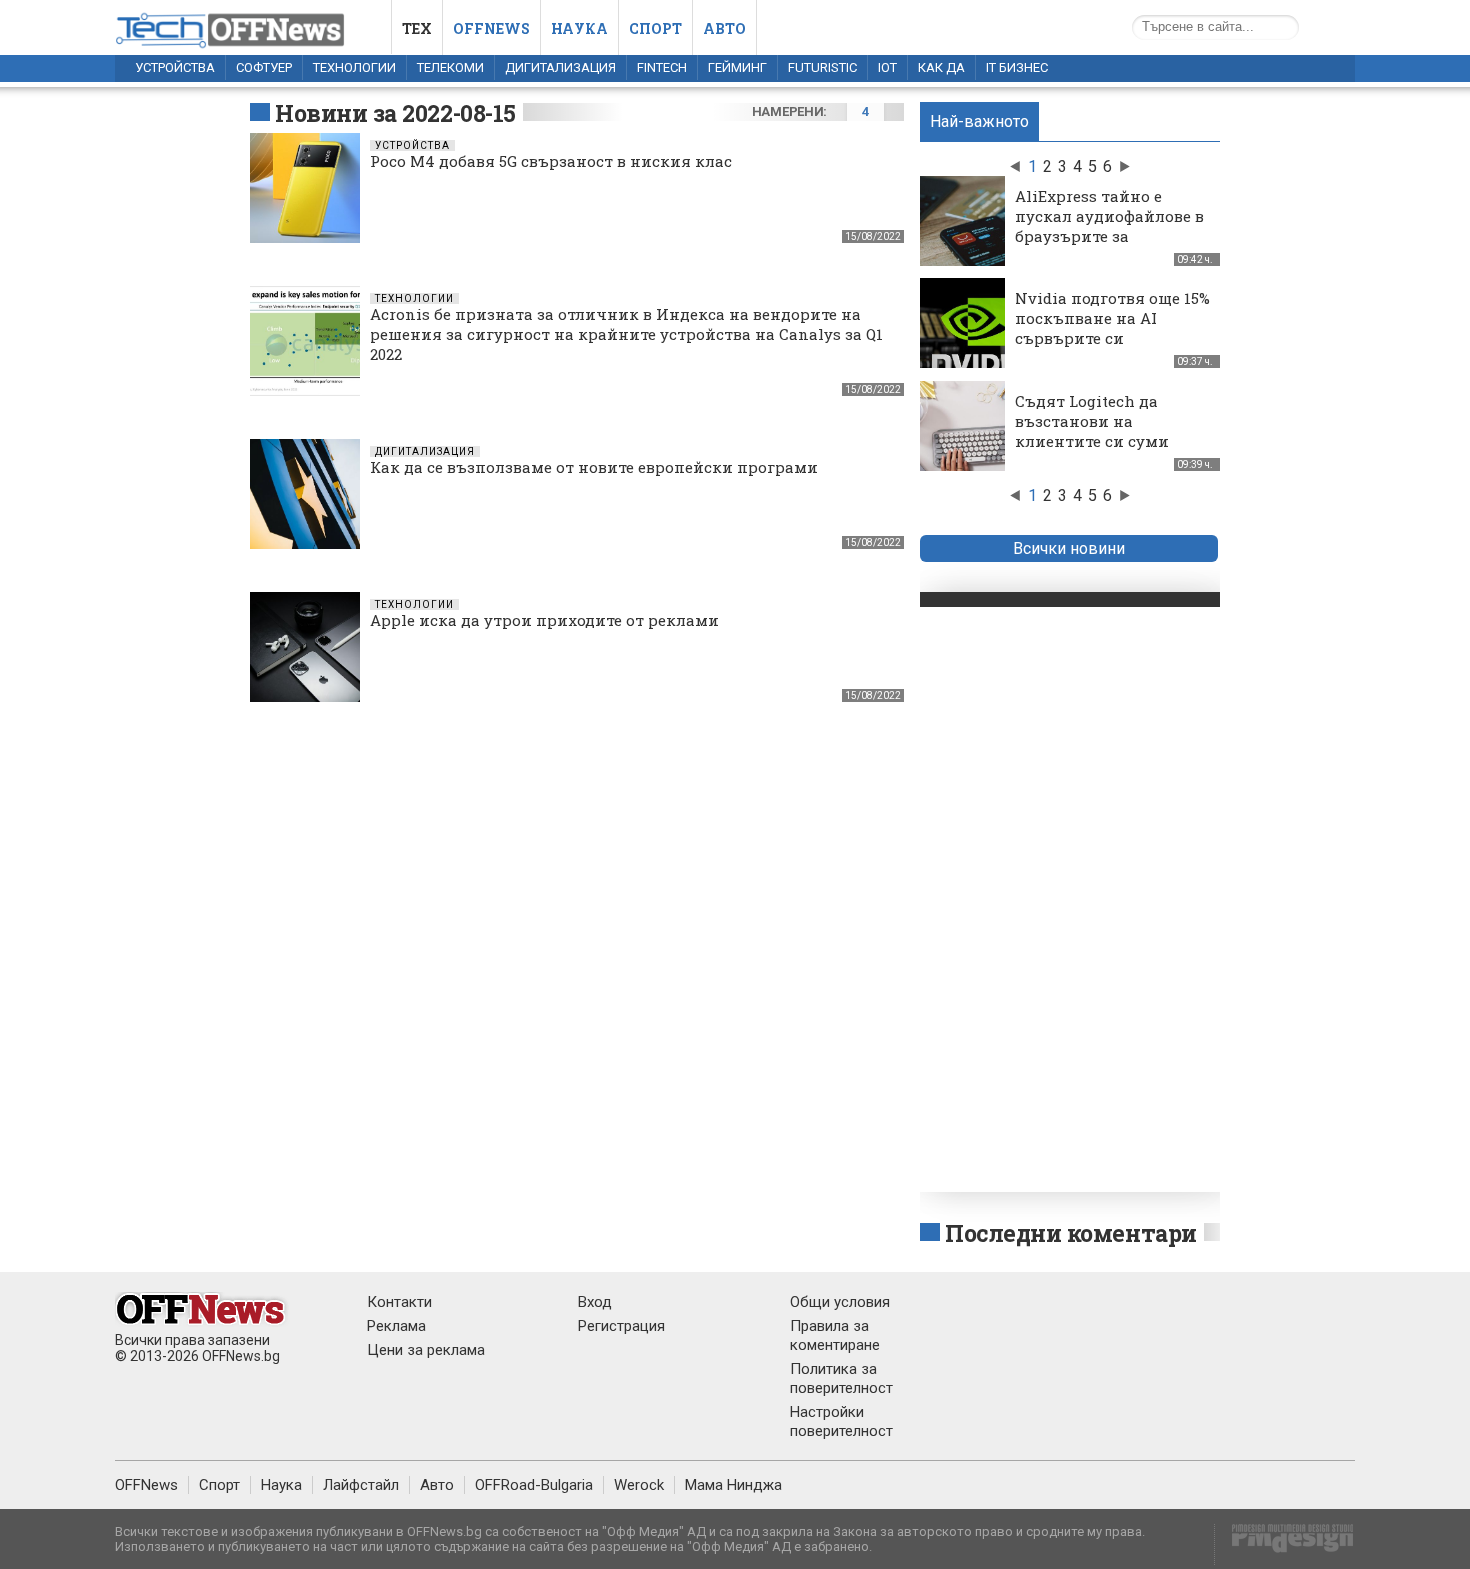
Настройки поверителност (841, 1421)
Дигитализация (560, 67)
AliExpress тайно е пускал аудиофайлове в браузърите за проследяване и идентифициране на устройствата (1109, 246)
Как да (941, 67)
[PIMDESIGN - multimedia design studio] (1284, 1544)
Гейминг (737, 67)
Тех (417, 28)
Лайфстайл (361, 1485)
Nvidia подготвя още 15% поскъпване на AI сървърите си (1112, 318)
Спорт (655, 28)
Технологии (354, 67)
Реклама (396, 1326)
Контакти (399, 1302)
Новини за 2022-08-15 (395, 113)
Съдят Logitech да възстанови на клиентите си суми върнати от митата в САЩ (1099, 441)
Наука (579, 28)
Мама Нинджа (733, 1485)
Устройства (175, 67)
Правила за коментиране (835, 1335)
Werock (639, 1485)
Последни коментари (1071, 1233)
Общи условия (840, 1302)
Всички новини (1069, 548)
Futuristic (822, 67)
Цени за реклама (426, 1350)
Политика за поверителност (841, 1378)
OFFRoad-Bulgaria (534, 1485)
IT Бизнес (1017, 67)
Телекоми (450, 67)
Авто (724, 28)
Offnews (491, 28)
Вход (595, 1302)
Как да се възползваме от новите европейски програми (594, 467)
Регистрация (621, 1326)
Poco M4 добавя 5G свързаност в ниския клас (551, 161)
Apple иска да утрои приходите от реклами (544, 620)
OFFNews (146, 1485)
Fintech (662, 67)
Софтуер (264, 67)
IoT (887, 67)
